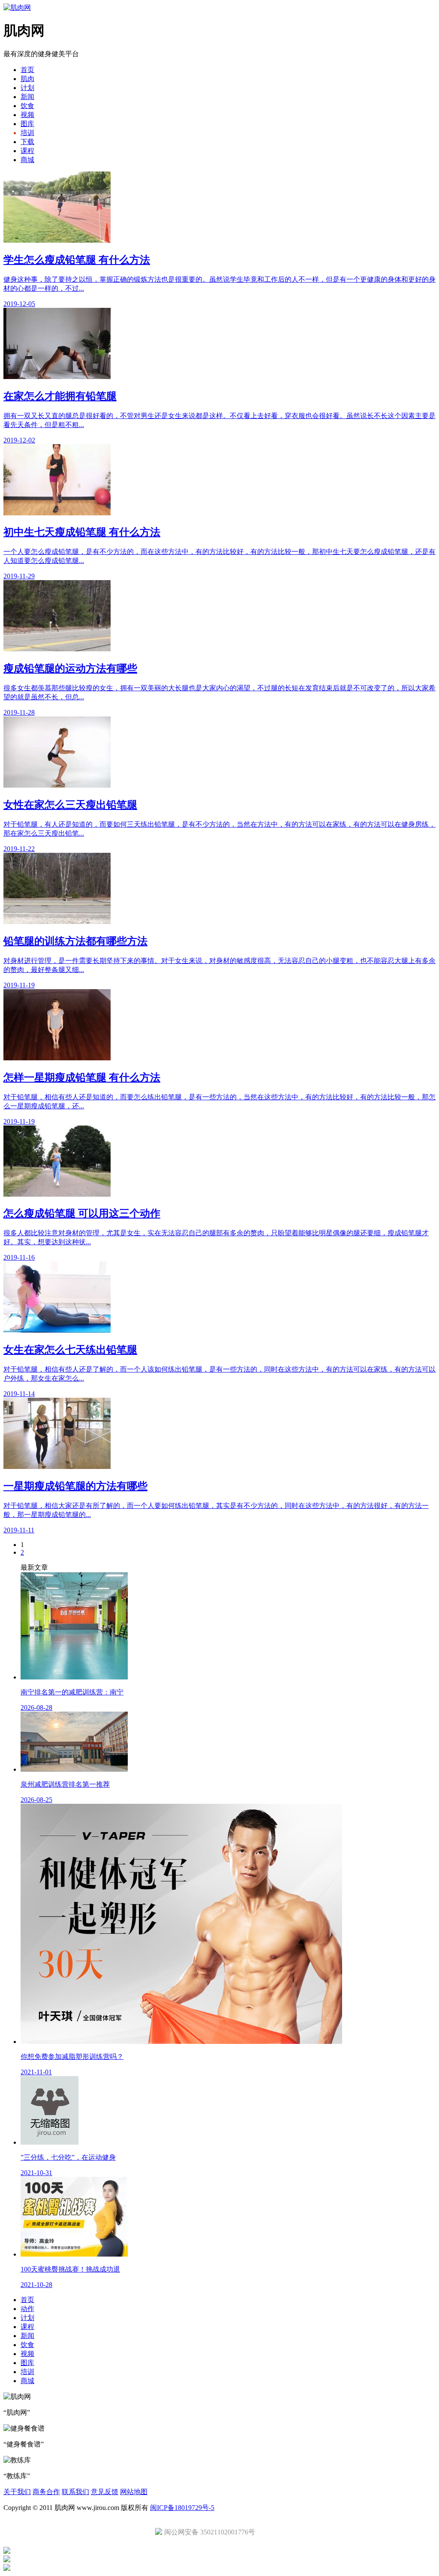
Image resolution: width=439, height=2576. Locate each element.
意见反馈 (105, 2492)
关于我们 (17, 2492)
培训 (27, 133)
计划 (27, 88)
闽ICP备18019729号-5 (182, 2508)
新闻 (27, 97)
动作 (27, 2309)
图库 (27, 124)
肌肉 (27, 79)
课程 (27, 151)
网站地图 (134, 2492)
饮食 (27, 106)
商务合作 (46, 2492)
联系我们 (75, 2492)
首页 (27, 70)
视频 (27, 115)
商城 (27, 160)
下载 (27, 142)
